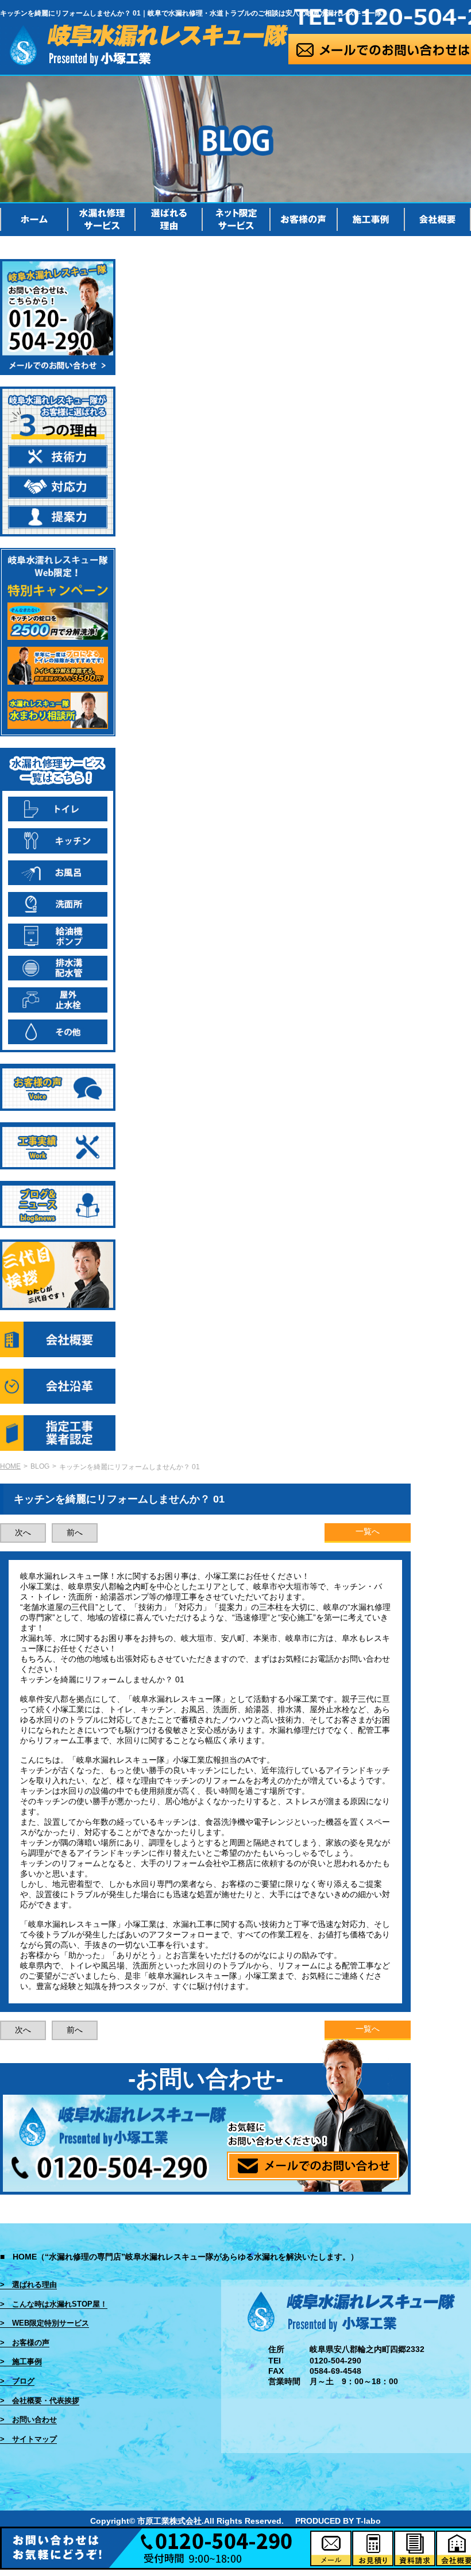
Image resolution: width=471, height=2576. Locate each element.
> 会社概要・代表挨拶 (40, 2401)
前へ (75, 1532)
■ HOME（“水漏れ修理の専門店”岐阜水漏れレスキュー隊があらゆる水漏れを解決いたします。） (179, 2257)
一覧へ (368, 1531)
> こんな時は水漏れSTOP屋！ (54, 2304)
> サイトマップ (28, 2439)
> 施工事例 (21, 2361)
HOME (10, 1466)
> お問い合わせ (28, 2419)
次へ (23, 1532)
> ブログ (17, 2381)
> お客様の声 (25, 2343)
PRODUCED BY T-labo (338, 2521)
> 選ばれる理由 (28, 2285)
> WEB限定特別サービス (45, 2323)
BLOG (40, 1466)
